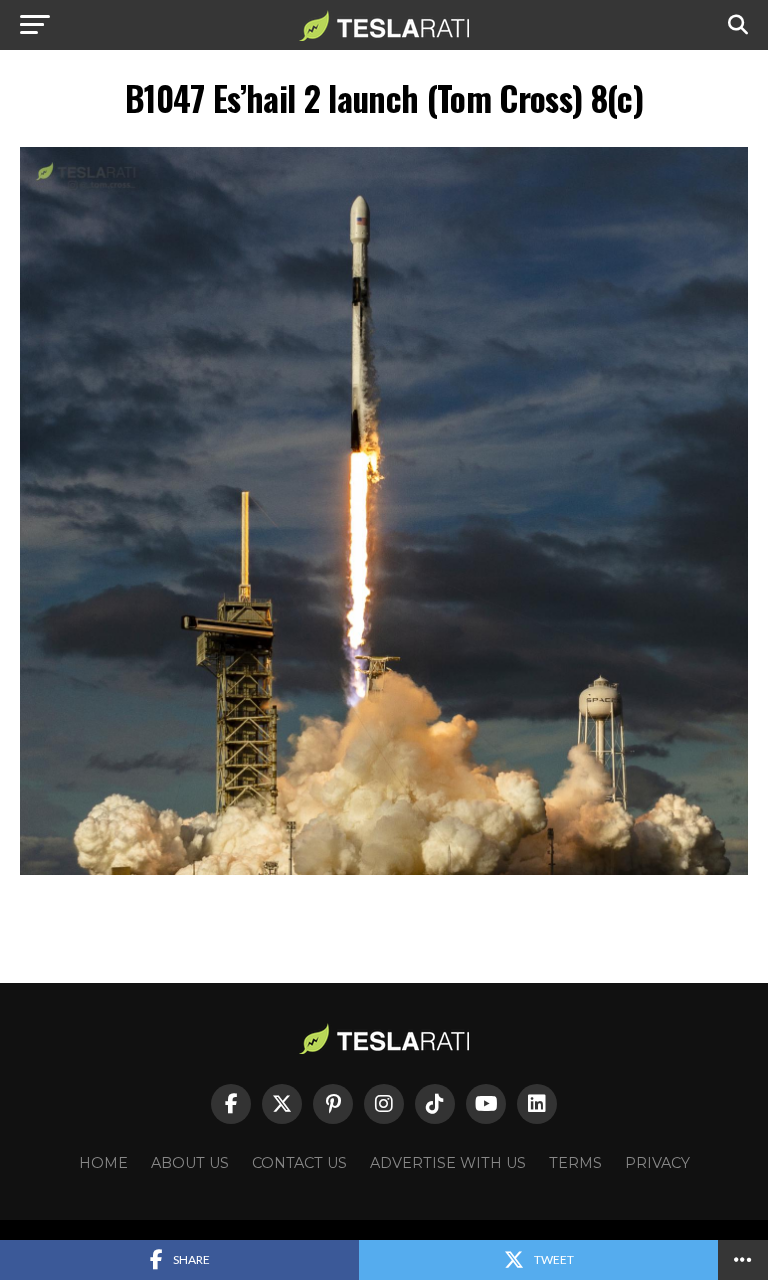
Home (103, 1163)
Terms (575, 1163)
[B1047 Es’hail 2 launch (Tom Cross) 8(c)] (384, 869)
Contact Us (299, 1163)
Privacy (657, 1163)
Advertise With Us (448, 1163)
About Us (190, 1163)
